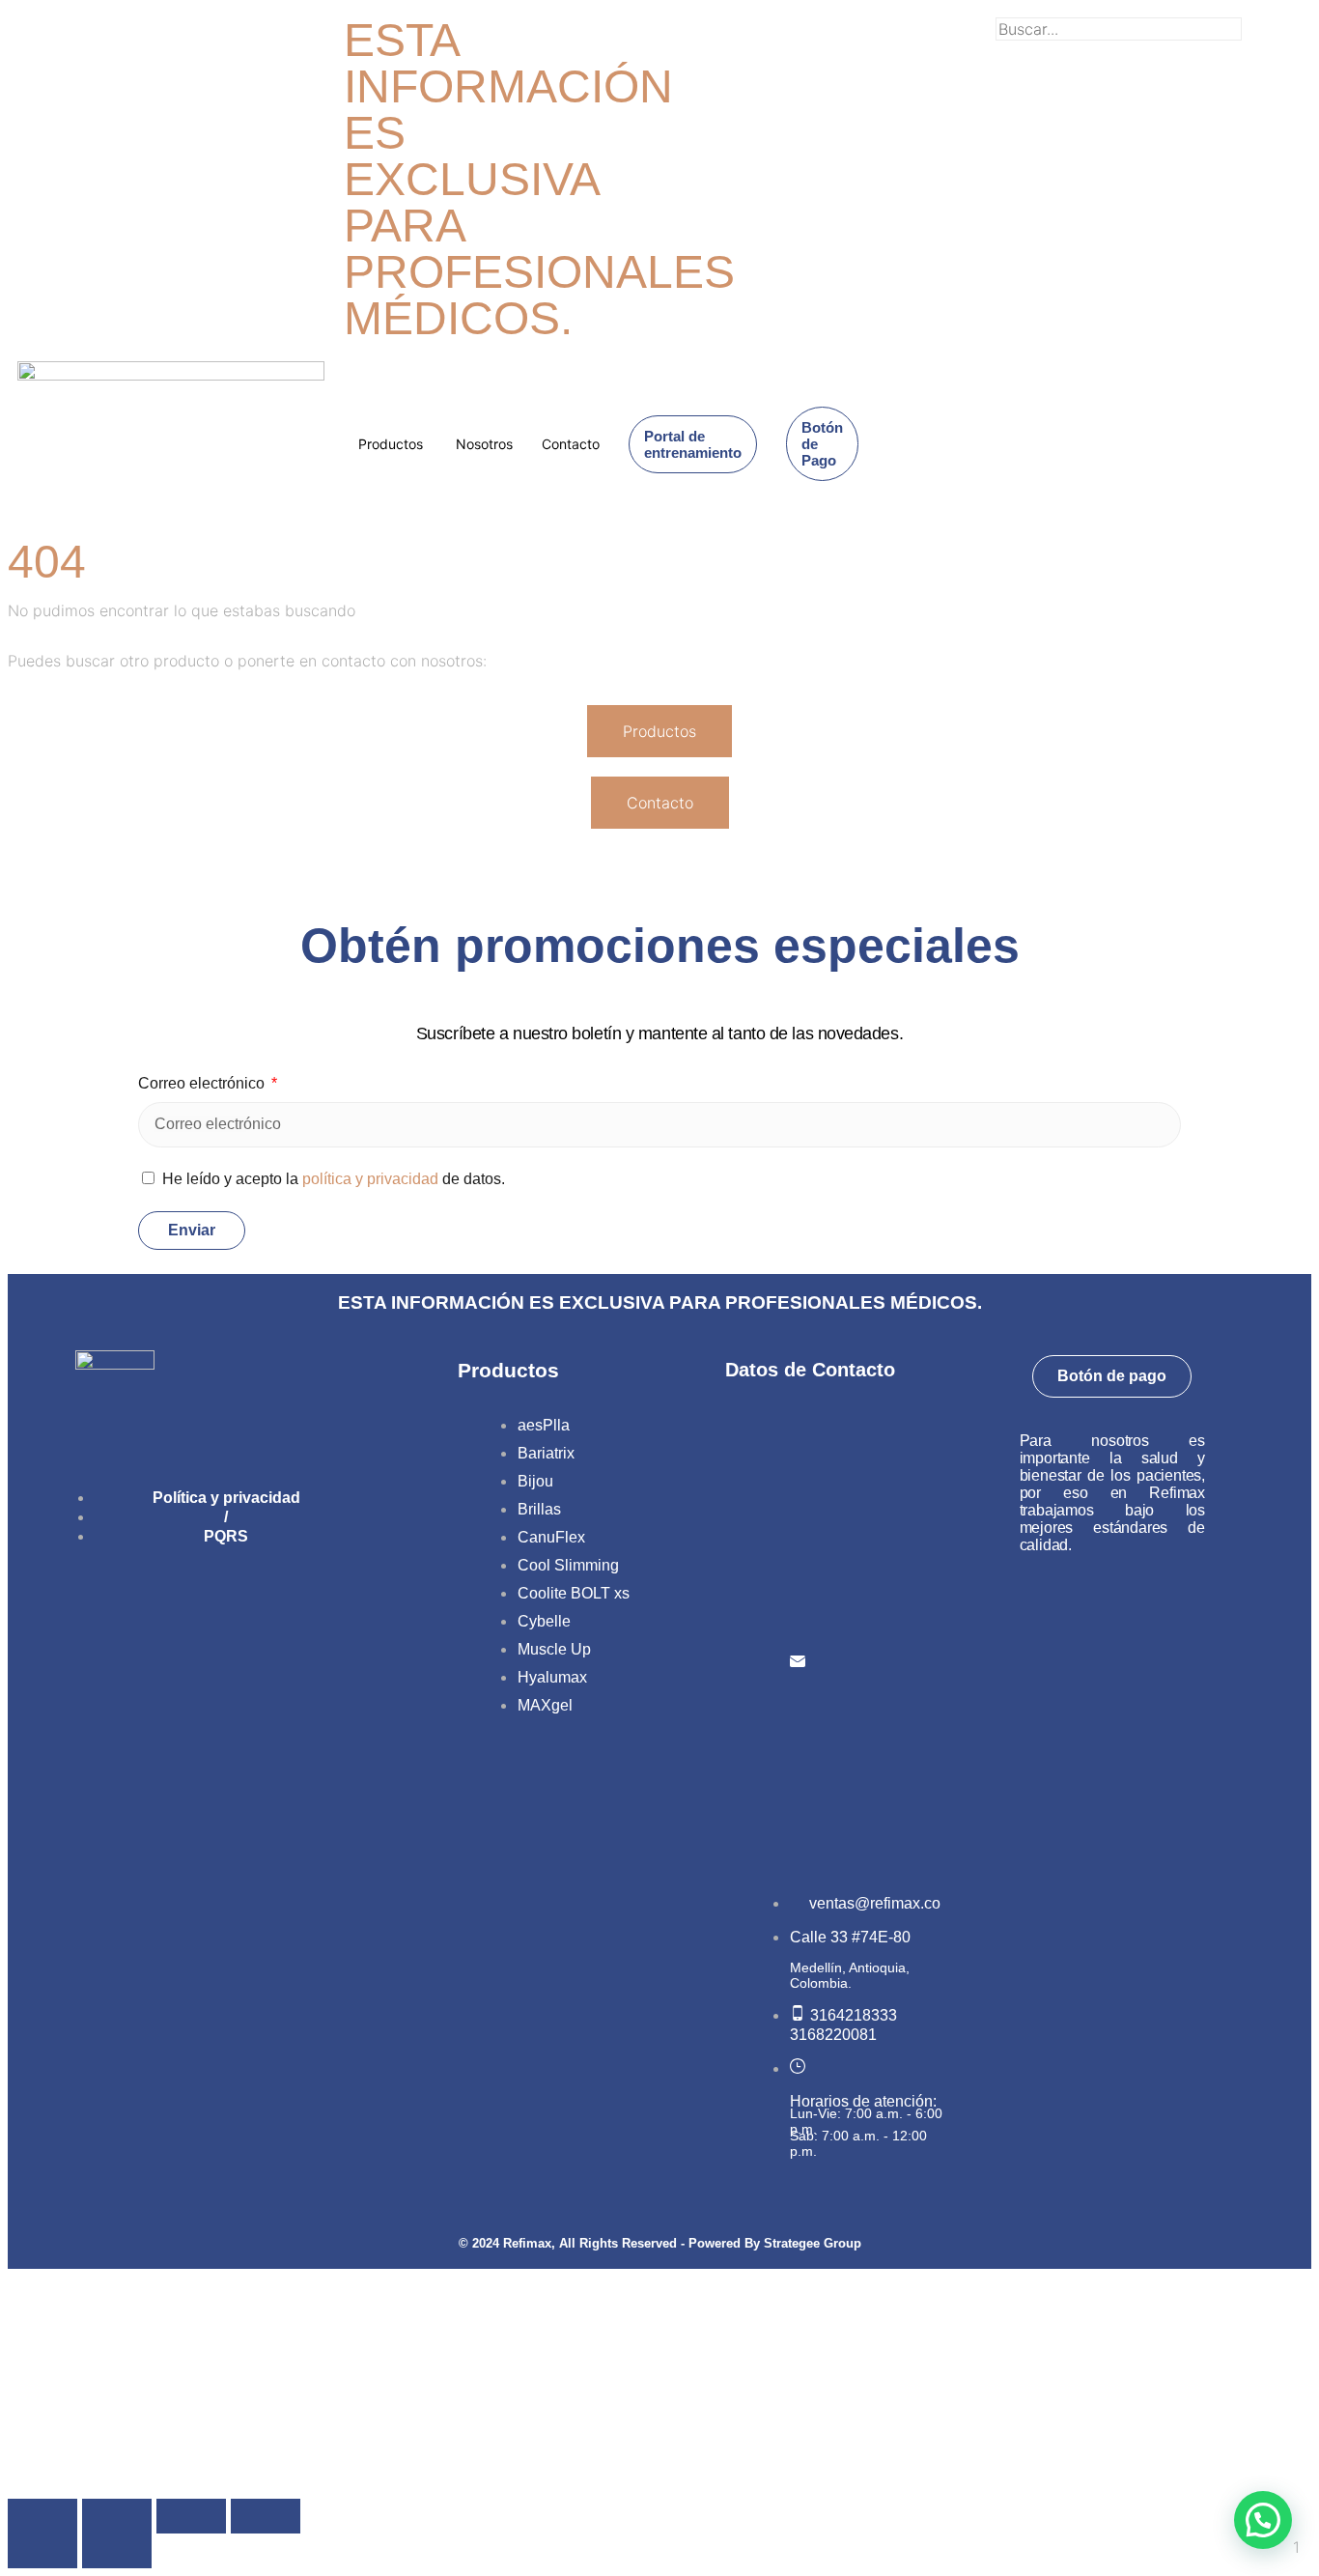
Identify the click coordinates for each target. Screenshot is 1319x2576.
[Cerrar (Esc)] (266, 2516)
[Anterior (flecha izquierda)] (42, 2551)
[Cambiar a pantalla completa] (117, 2516)
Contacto (571, 444)
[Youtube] (207, 1604)
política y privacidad (370, 1179)
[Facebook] (139, 1604)
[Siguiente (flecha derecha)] (117, 2551)
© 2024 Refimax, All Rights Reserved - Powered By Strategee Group (660, 2243)
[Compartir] (191, 2516)
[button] (1149, 50)
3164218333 (854, 2015)
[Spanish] (965, 27)
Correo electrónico (203, 1083)
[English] (940, 27)
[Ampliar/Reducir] (42, 2516)
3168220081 (833, 2035)
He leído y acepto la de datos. (334, 1179)
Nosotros (484, 444)
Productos (391, 444)
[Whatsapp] (274, 1604)
